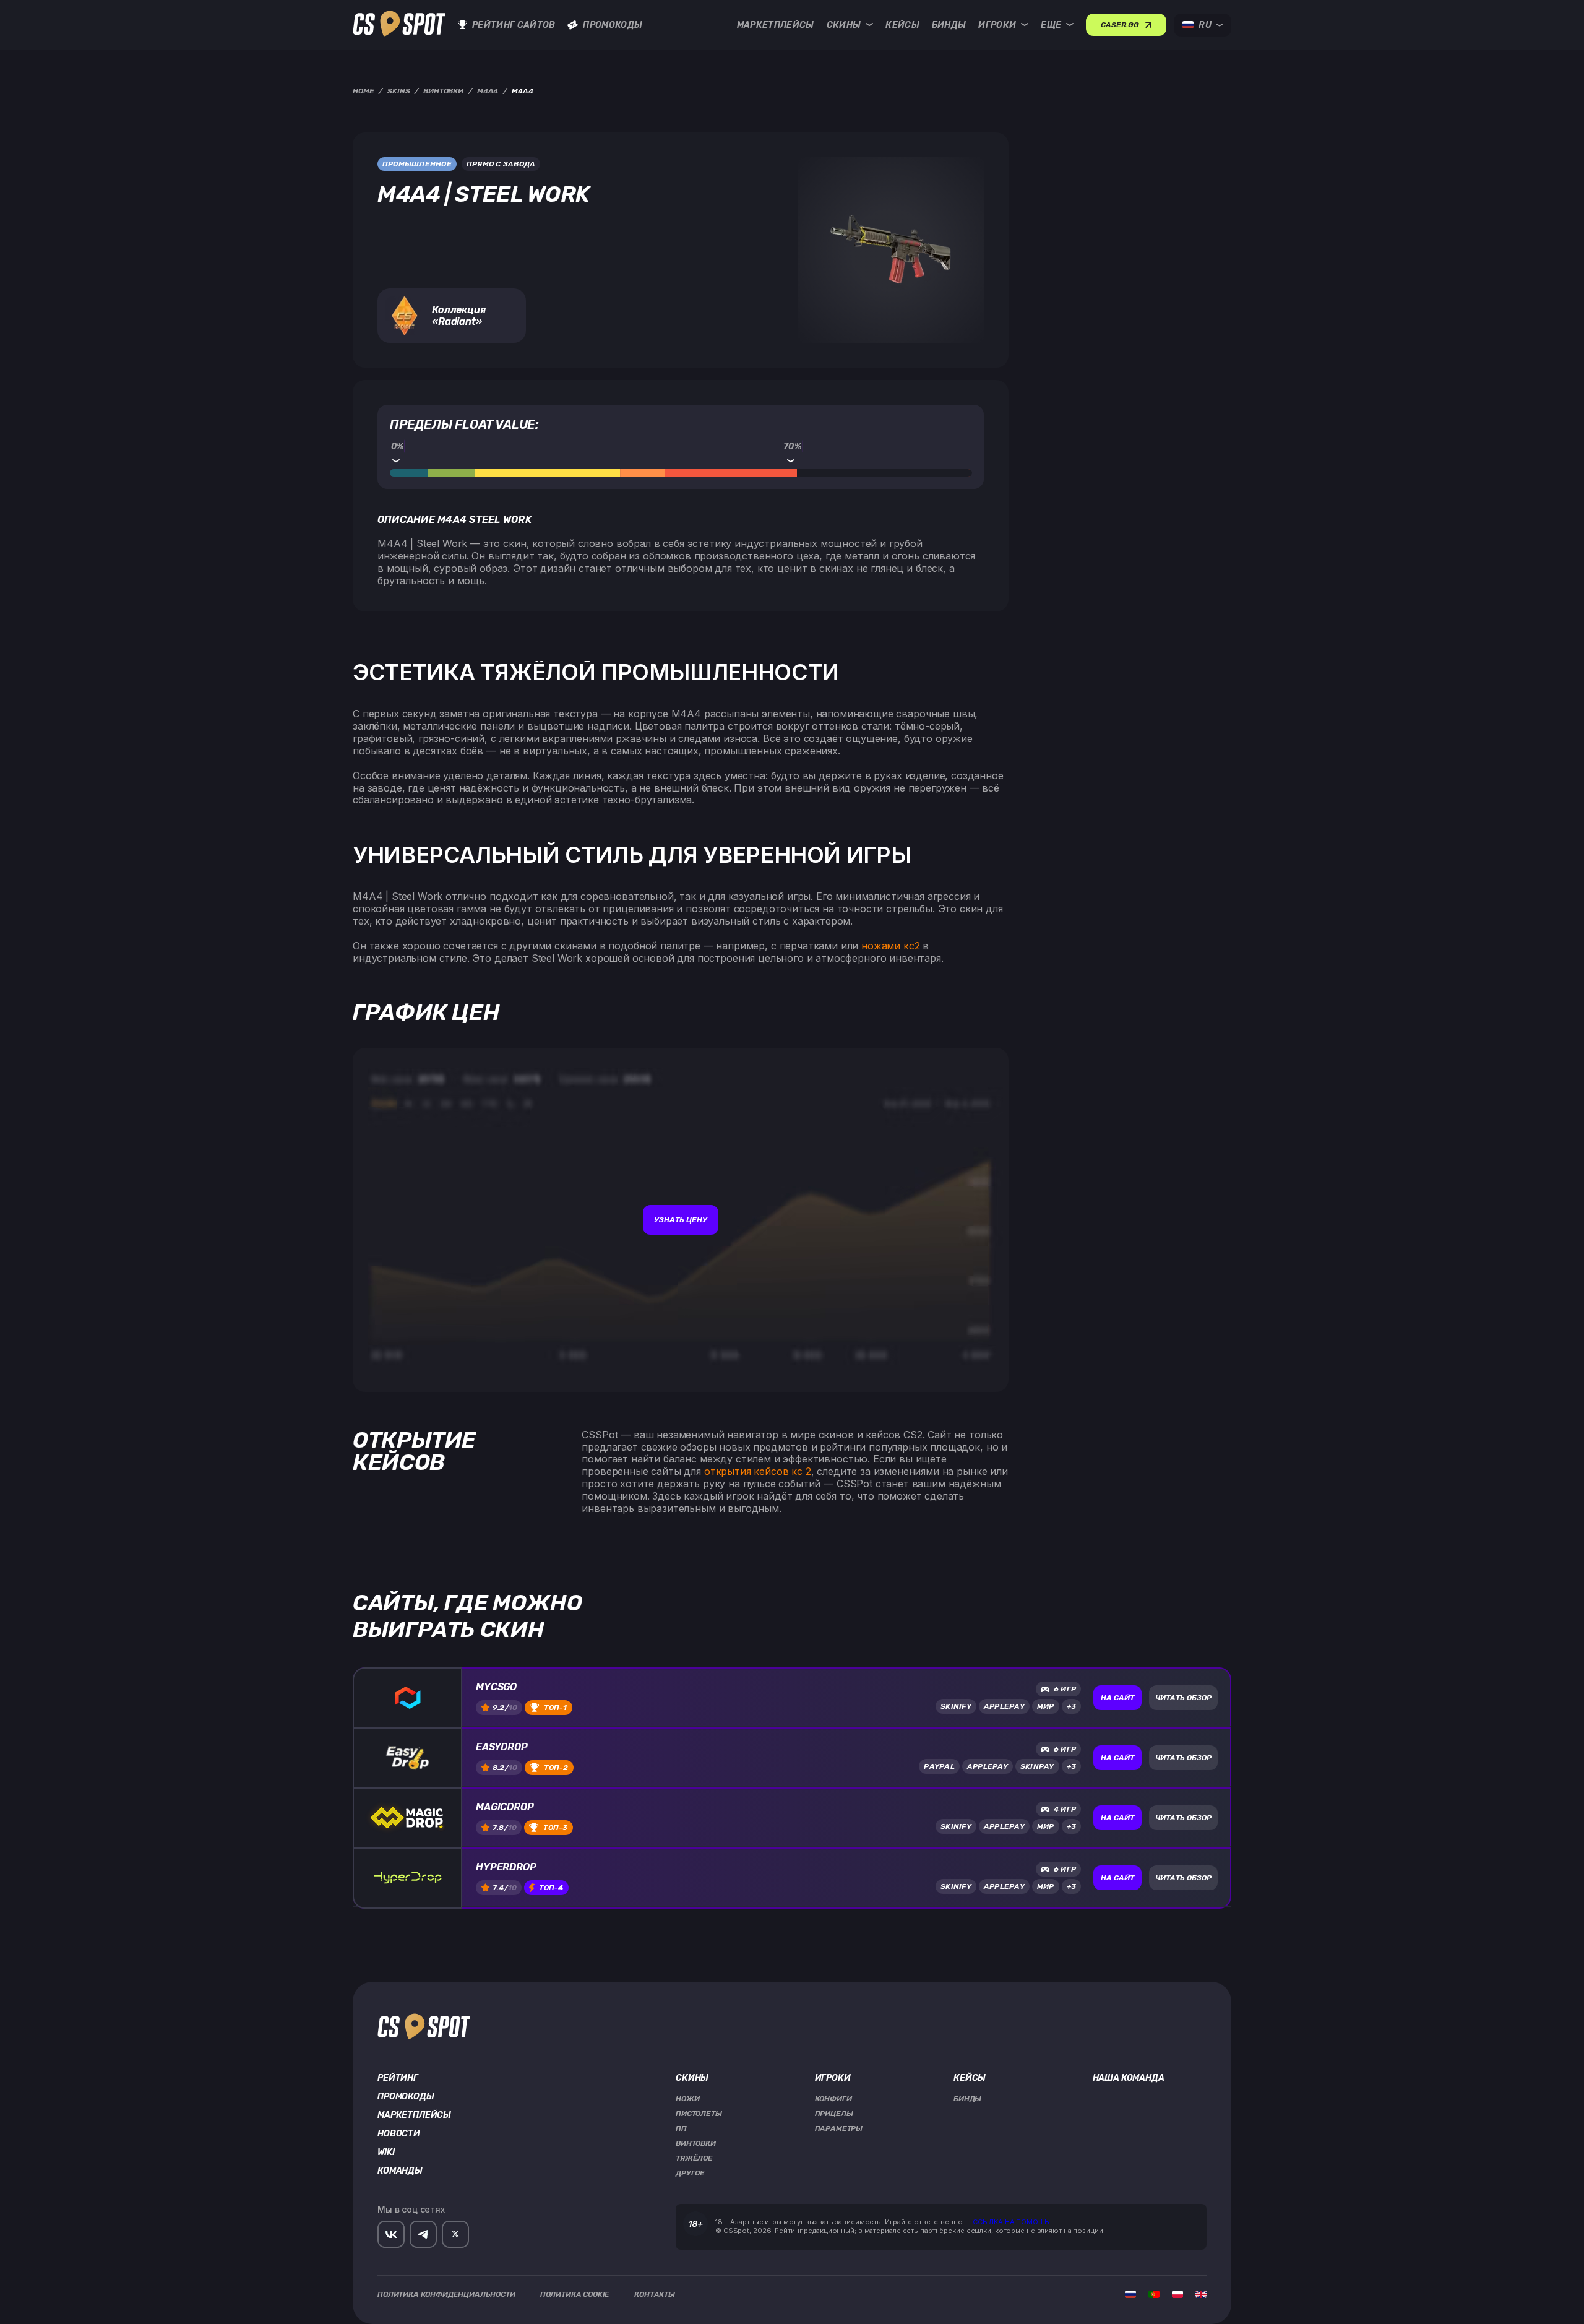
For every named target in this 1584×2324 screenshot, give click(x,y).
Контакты (655, 2294)
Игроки (997, 25)
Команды (400, 2171)
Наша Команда (1129, 2078)
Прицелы (834, 2114)
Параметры (839, 2128)
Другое (690, 2173)
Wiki (386, 2153)
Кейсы (902, 25)
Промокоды (613, 25)
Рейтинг (398, 2078)
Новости (399, 2134)
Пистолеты (699, 2114)
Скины (844, 25)
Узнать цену (681, 1220)
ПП (681, 2128)
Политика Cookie (575, 2294)
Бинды (949, 25)
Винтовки (696, 2143)
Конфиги (833, 2099)
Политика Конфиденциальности (446, 2294)
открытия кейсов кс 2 (758, 1471)
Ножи (687, 2099)
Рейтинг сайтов (514, 25)
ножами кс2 (890, 946)
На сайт (1117, 1698)
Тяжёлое (694, 2158)
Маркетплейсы (776, 25)
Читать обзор (1183, 1698)
